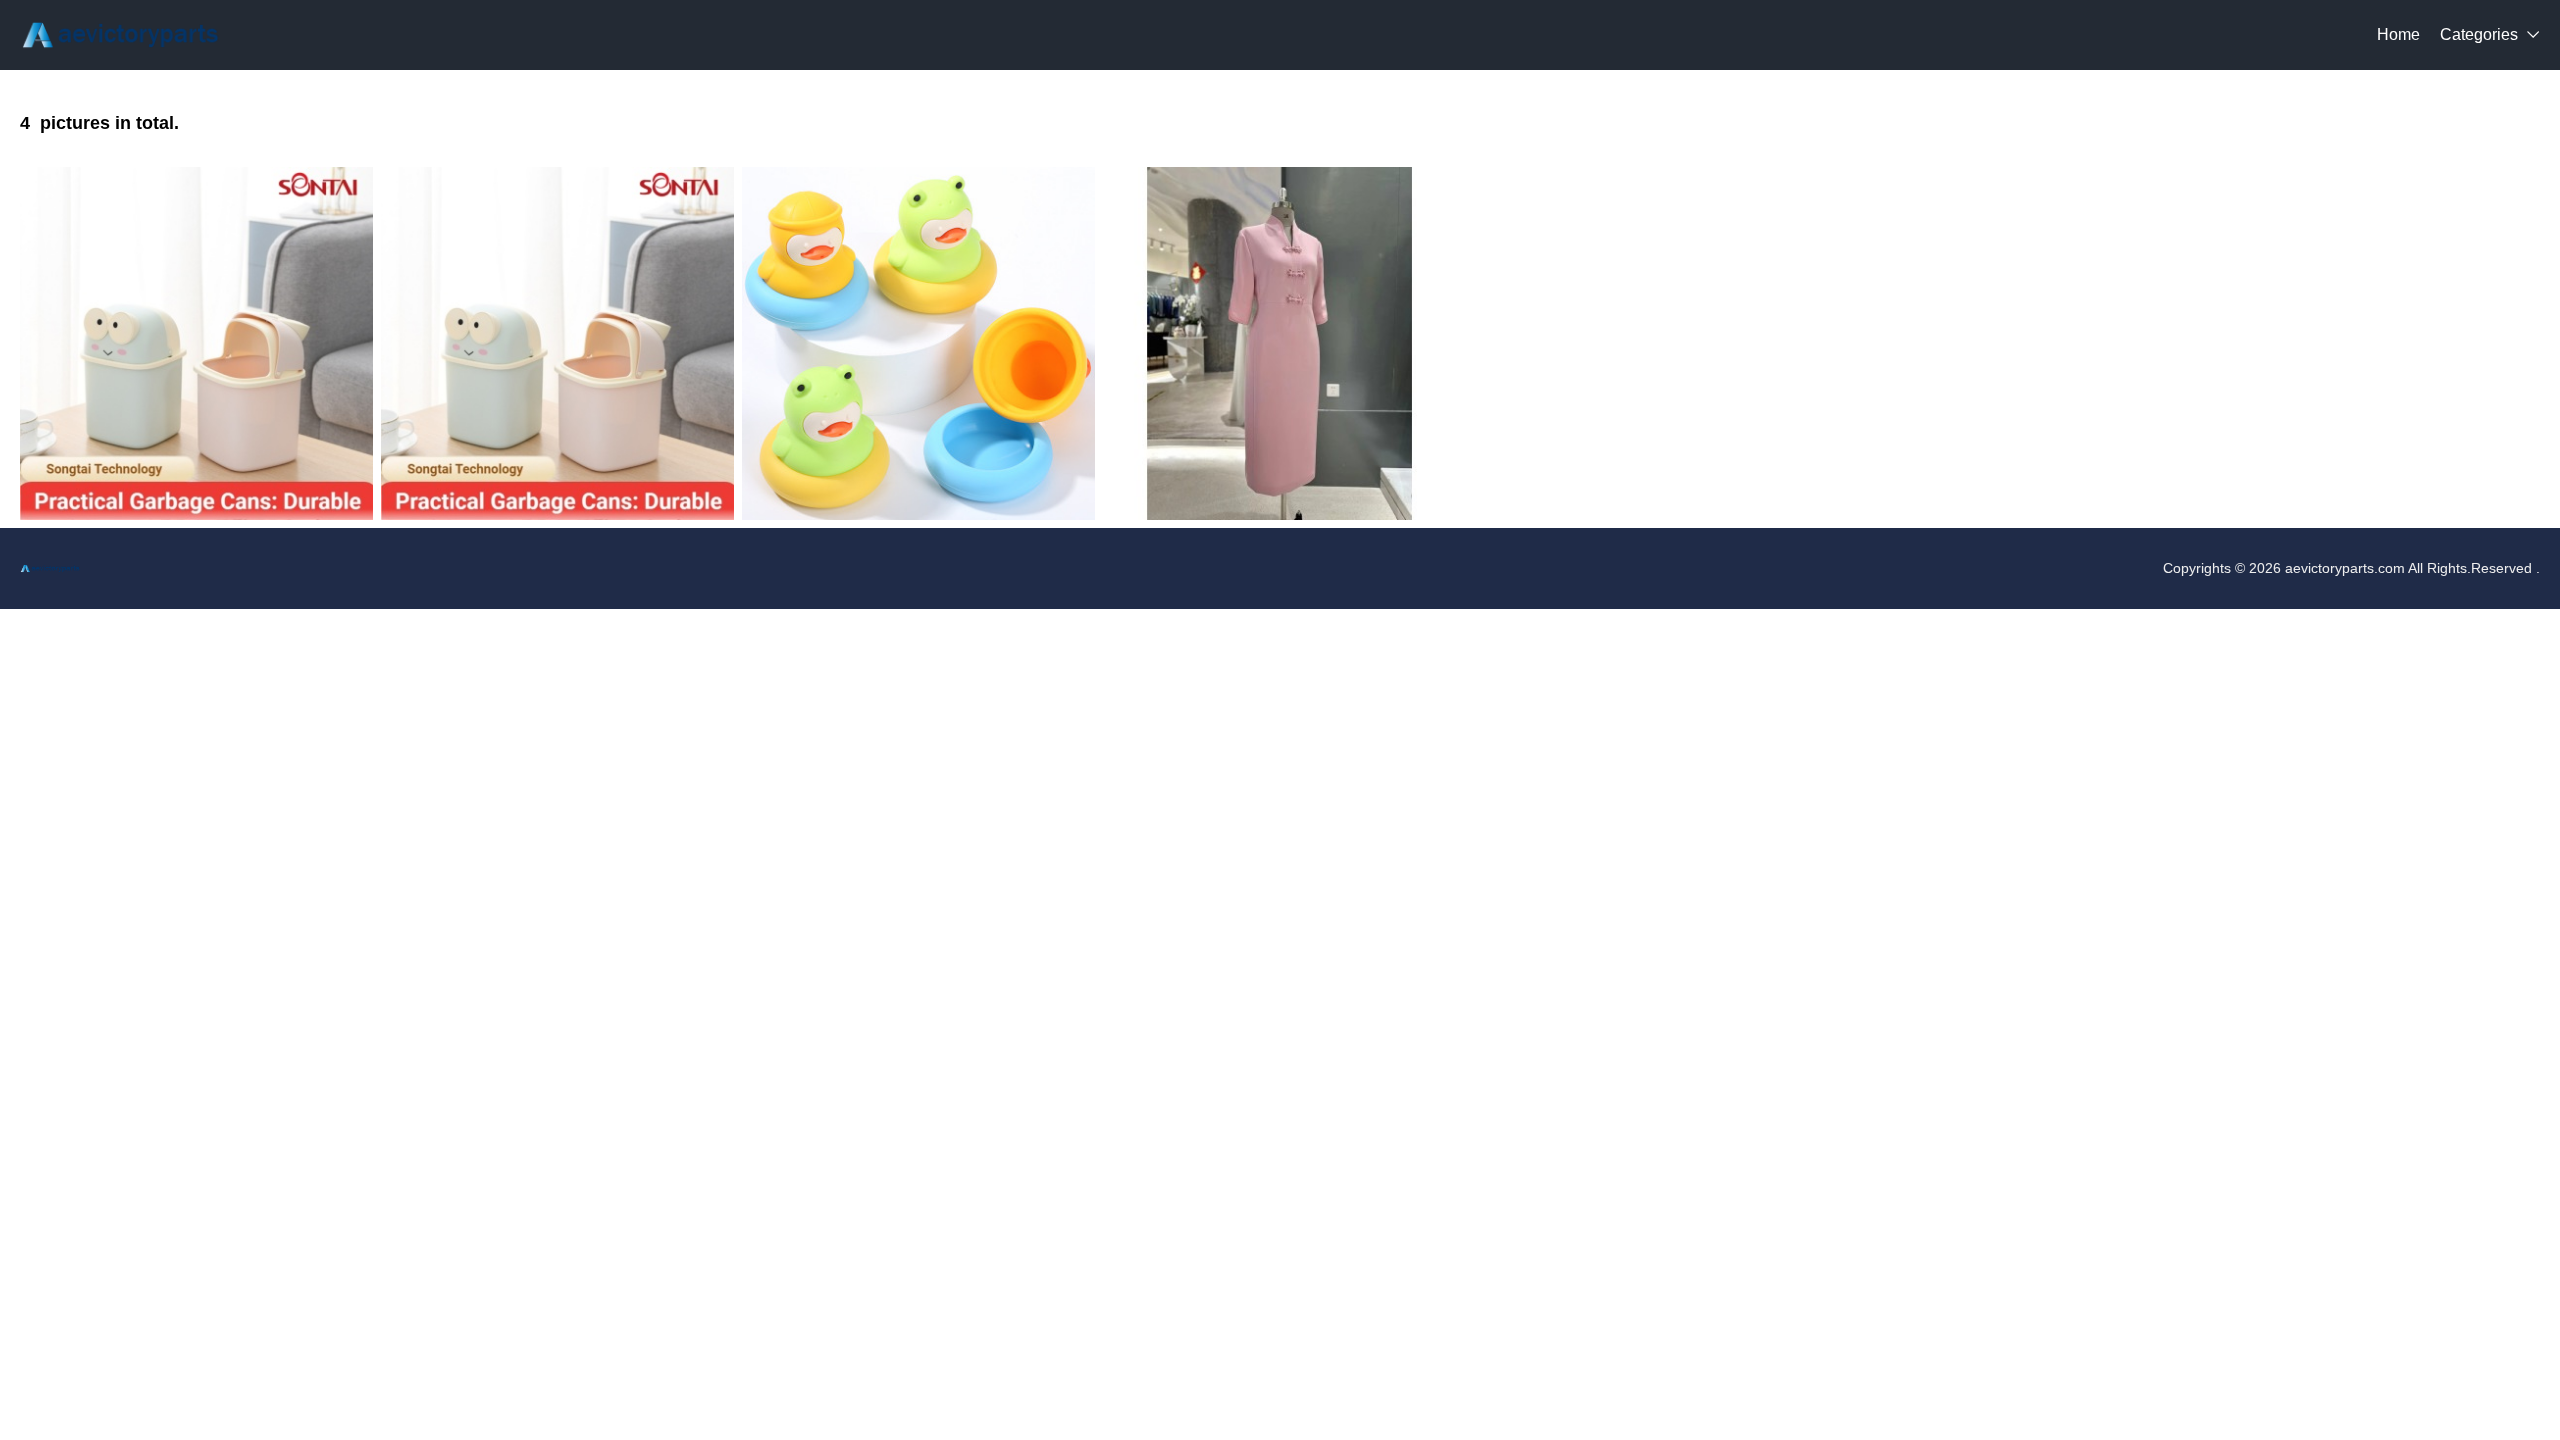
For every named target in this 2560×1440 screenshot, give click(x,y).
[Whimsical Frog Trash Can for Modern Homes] (196, 343)
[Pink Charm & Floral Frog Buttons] (1279, 343)
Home (2398, 34)
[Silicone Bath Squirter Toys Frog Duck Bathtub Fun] (918, 343)
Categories (2479, 34)
